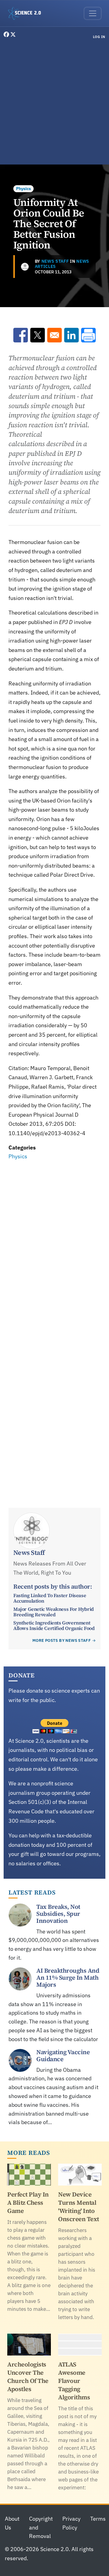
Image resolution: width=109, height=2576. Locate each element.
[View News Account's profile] (25, 267)
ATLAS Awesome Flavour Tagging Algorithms (74, 2381)
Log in (99, 37)
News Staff (55, 261)
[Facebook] (7, 35)
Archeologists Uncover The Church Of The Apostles (28, 2377)
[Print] (88, 335)
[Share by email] (54, 335)
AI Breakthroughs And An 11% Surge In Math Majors (68, 1978)
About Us (12, 2523)
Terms (98, 2519)
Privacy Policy (71, 2523)
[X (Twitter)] (13, 35)
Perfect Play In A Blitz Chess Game (28, 2203)
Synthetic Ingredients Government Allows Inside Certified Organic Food (54, 1625)
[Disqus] (54, 1246)
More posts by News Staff (62, 1640)
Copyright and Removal (41, 2527)
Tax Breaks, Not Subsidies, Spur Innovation (58, 1914)
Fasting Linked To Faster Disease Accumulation (50, 1598)
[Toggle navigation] (93, 13)
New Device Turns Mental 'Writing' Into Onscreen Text (79, 2207)
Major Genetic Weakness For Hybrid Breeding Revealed (54, 1612)
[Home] (27, 13)
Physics (23, 189)
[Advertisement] (54, 103)
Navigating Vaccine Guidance (63, 2056)
